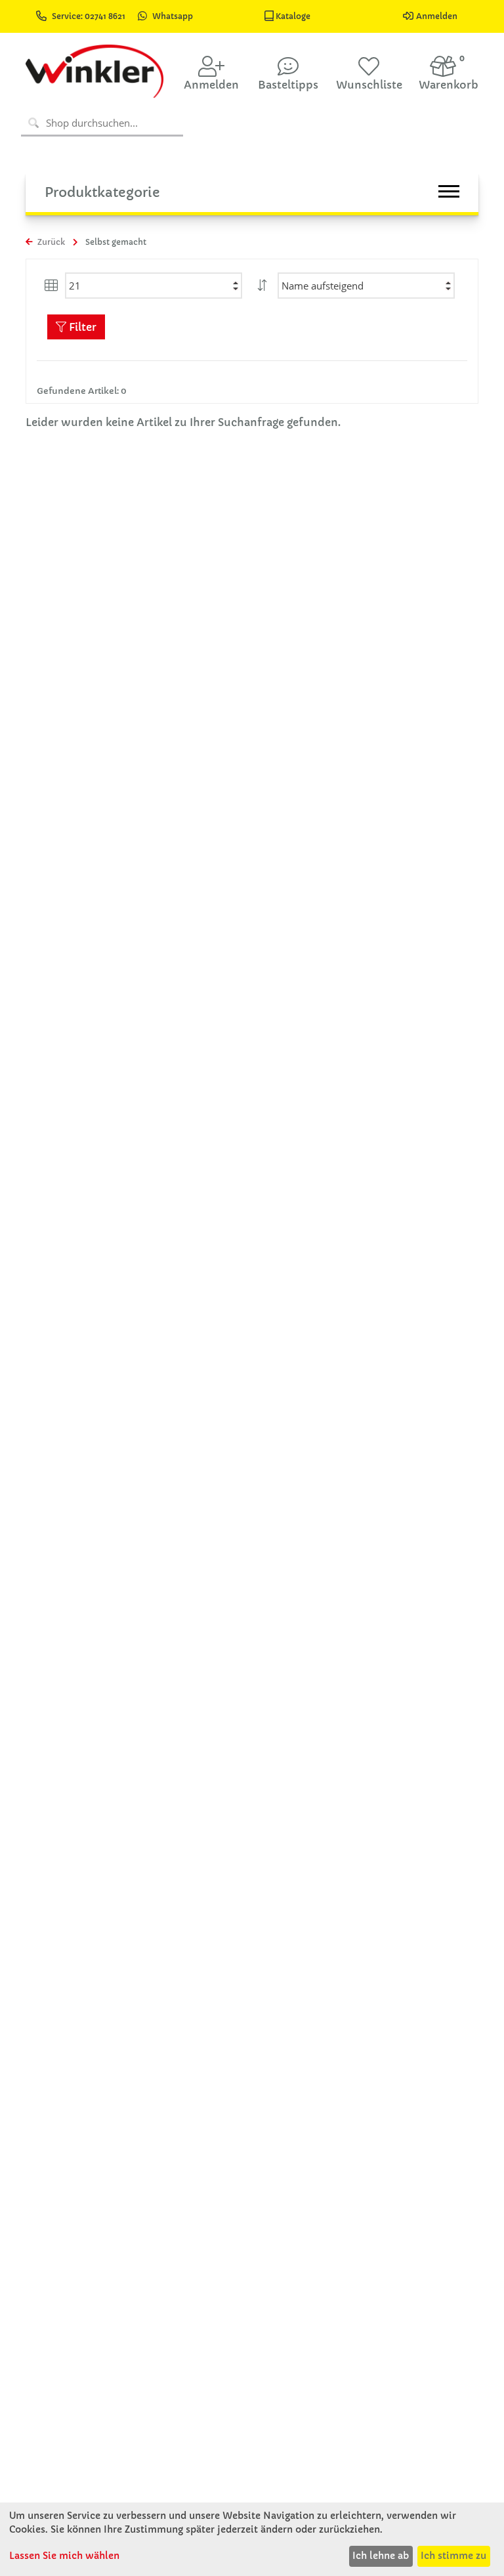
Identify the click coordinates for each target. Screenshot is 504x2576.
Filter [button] (81, 327)
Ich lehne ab (381, 2556)
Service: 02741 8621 (90, 16)
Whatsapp (173, 16)
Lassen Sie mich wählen (64, 2556)
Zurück (50, 242)
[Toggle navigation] (449, 191)
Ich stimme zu (453, 2556)
